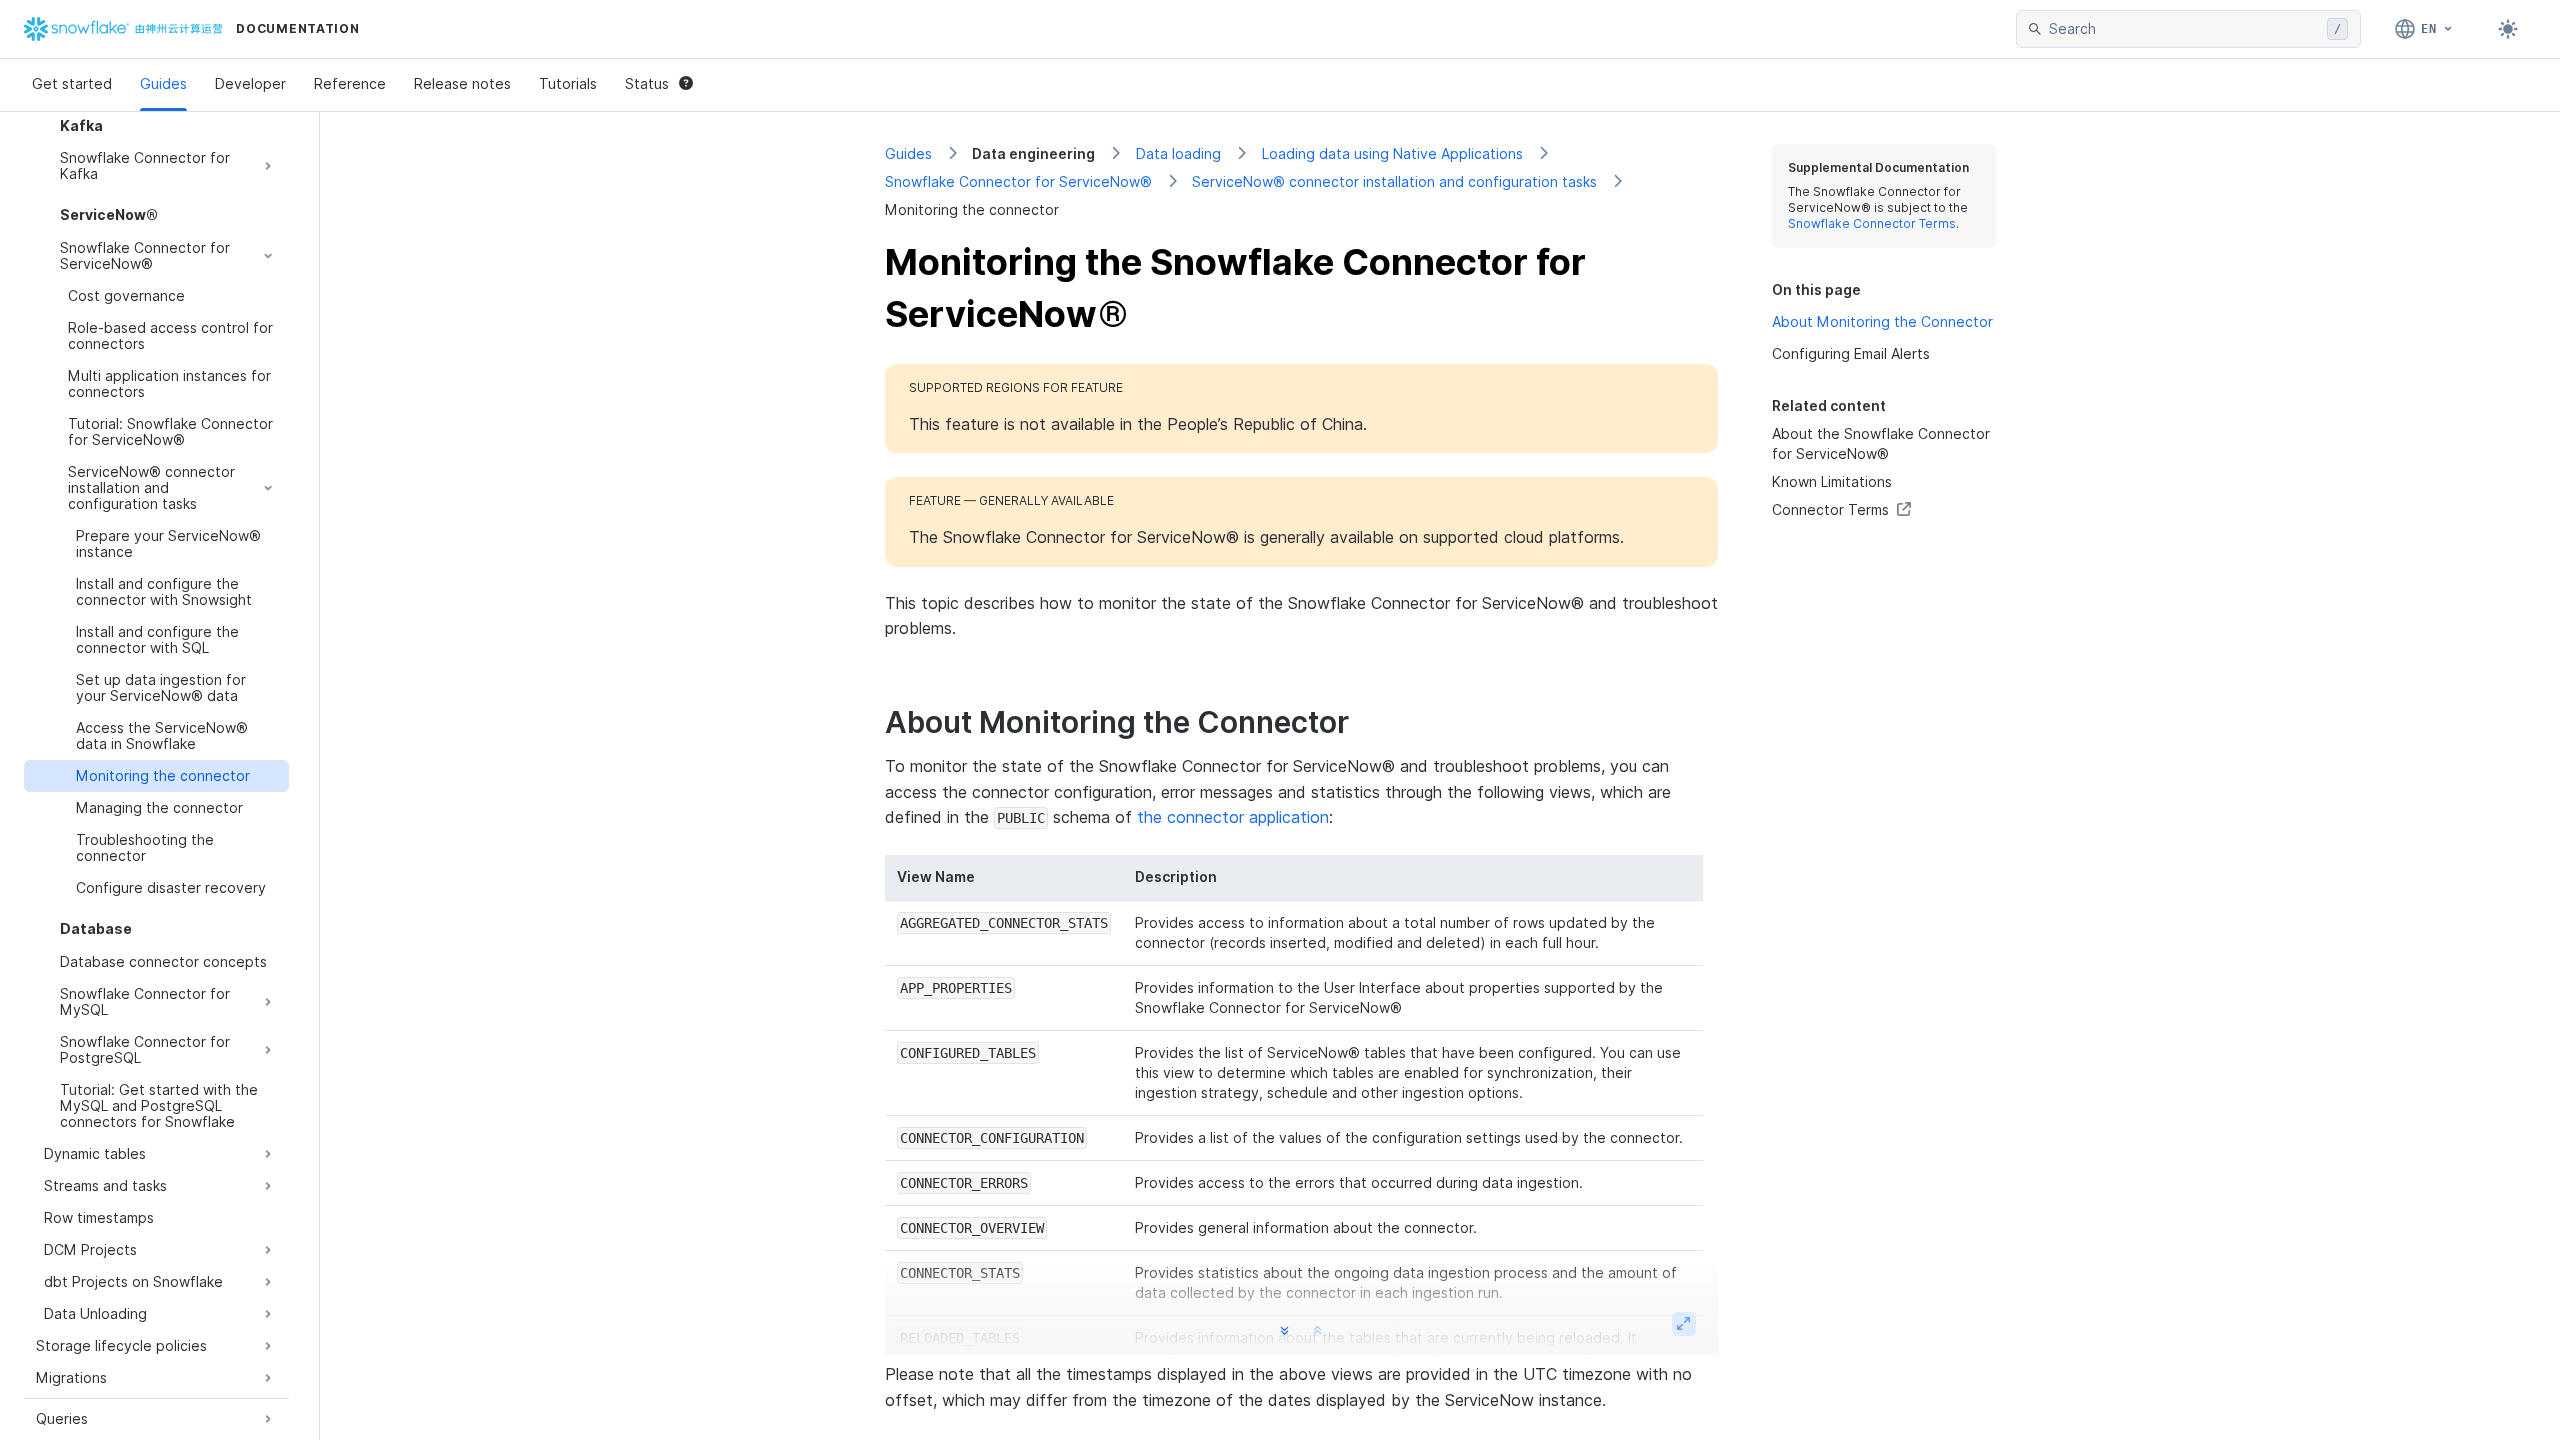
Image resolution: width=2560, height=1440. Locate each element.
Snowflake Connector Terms (1872, 223)
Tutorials (568, 83)
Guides (163, 83)
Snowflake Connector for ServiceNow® (1018, 181)
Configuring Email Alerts (1851, 353)
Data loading (1178, 153)
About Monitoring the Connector (1882, 321)
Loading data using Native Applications (1392, 153)
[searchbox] (2184, 29)
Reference (350, 83)
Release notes (462, 83)
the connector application (1233, 817)
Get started (72, 83)
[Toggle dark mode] (2508, 29)
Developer (250, 83)
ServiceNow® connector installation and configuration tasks (1394, 181)
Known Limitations (1832, 481)
